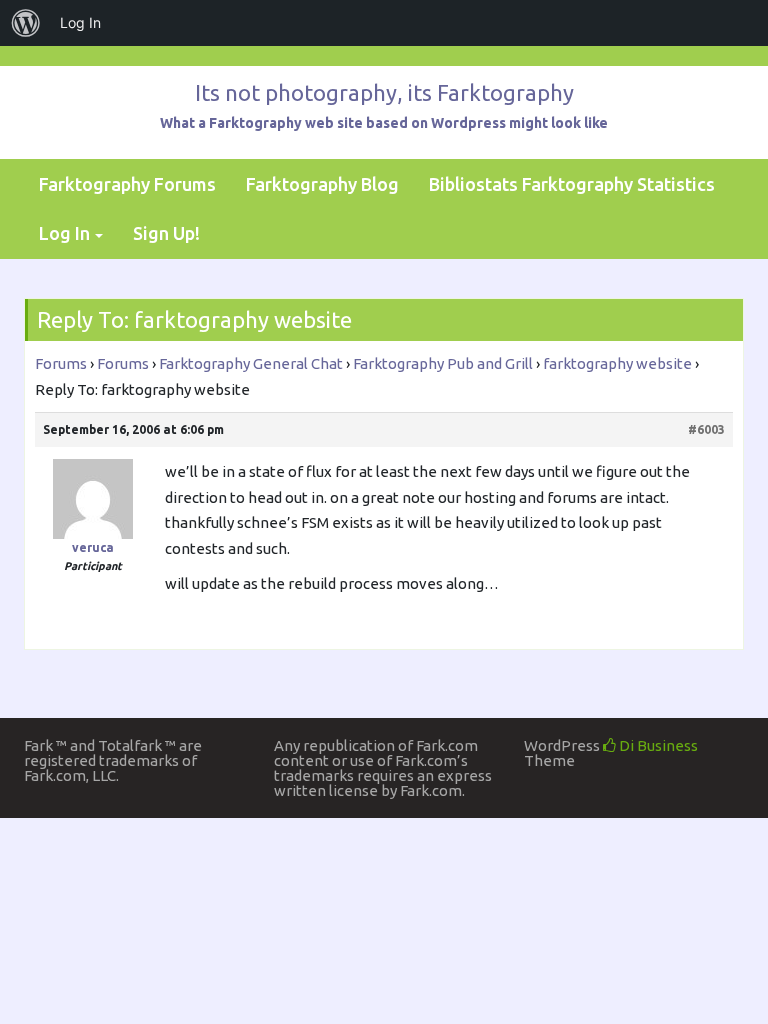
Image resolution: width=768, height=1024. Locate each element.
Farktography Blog (322, 184)
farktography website (617, 363)
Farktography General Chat (251, 363)
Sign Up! (166, 233)
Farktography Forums (127, 184)
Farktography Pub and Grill (443, 363)
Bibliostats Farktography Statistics (572, 184)
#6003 (706, 429)
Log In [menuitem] (80, 22)
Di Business (657, 745)
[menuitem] (26, 23)
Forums (61, 363)
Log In (64, 233)
